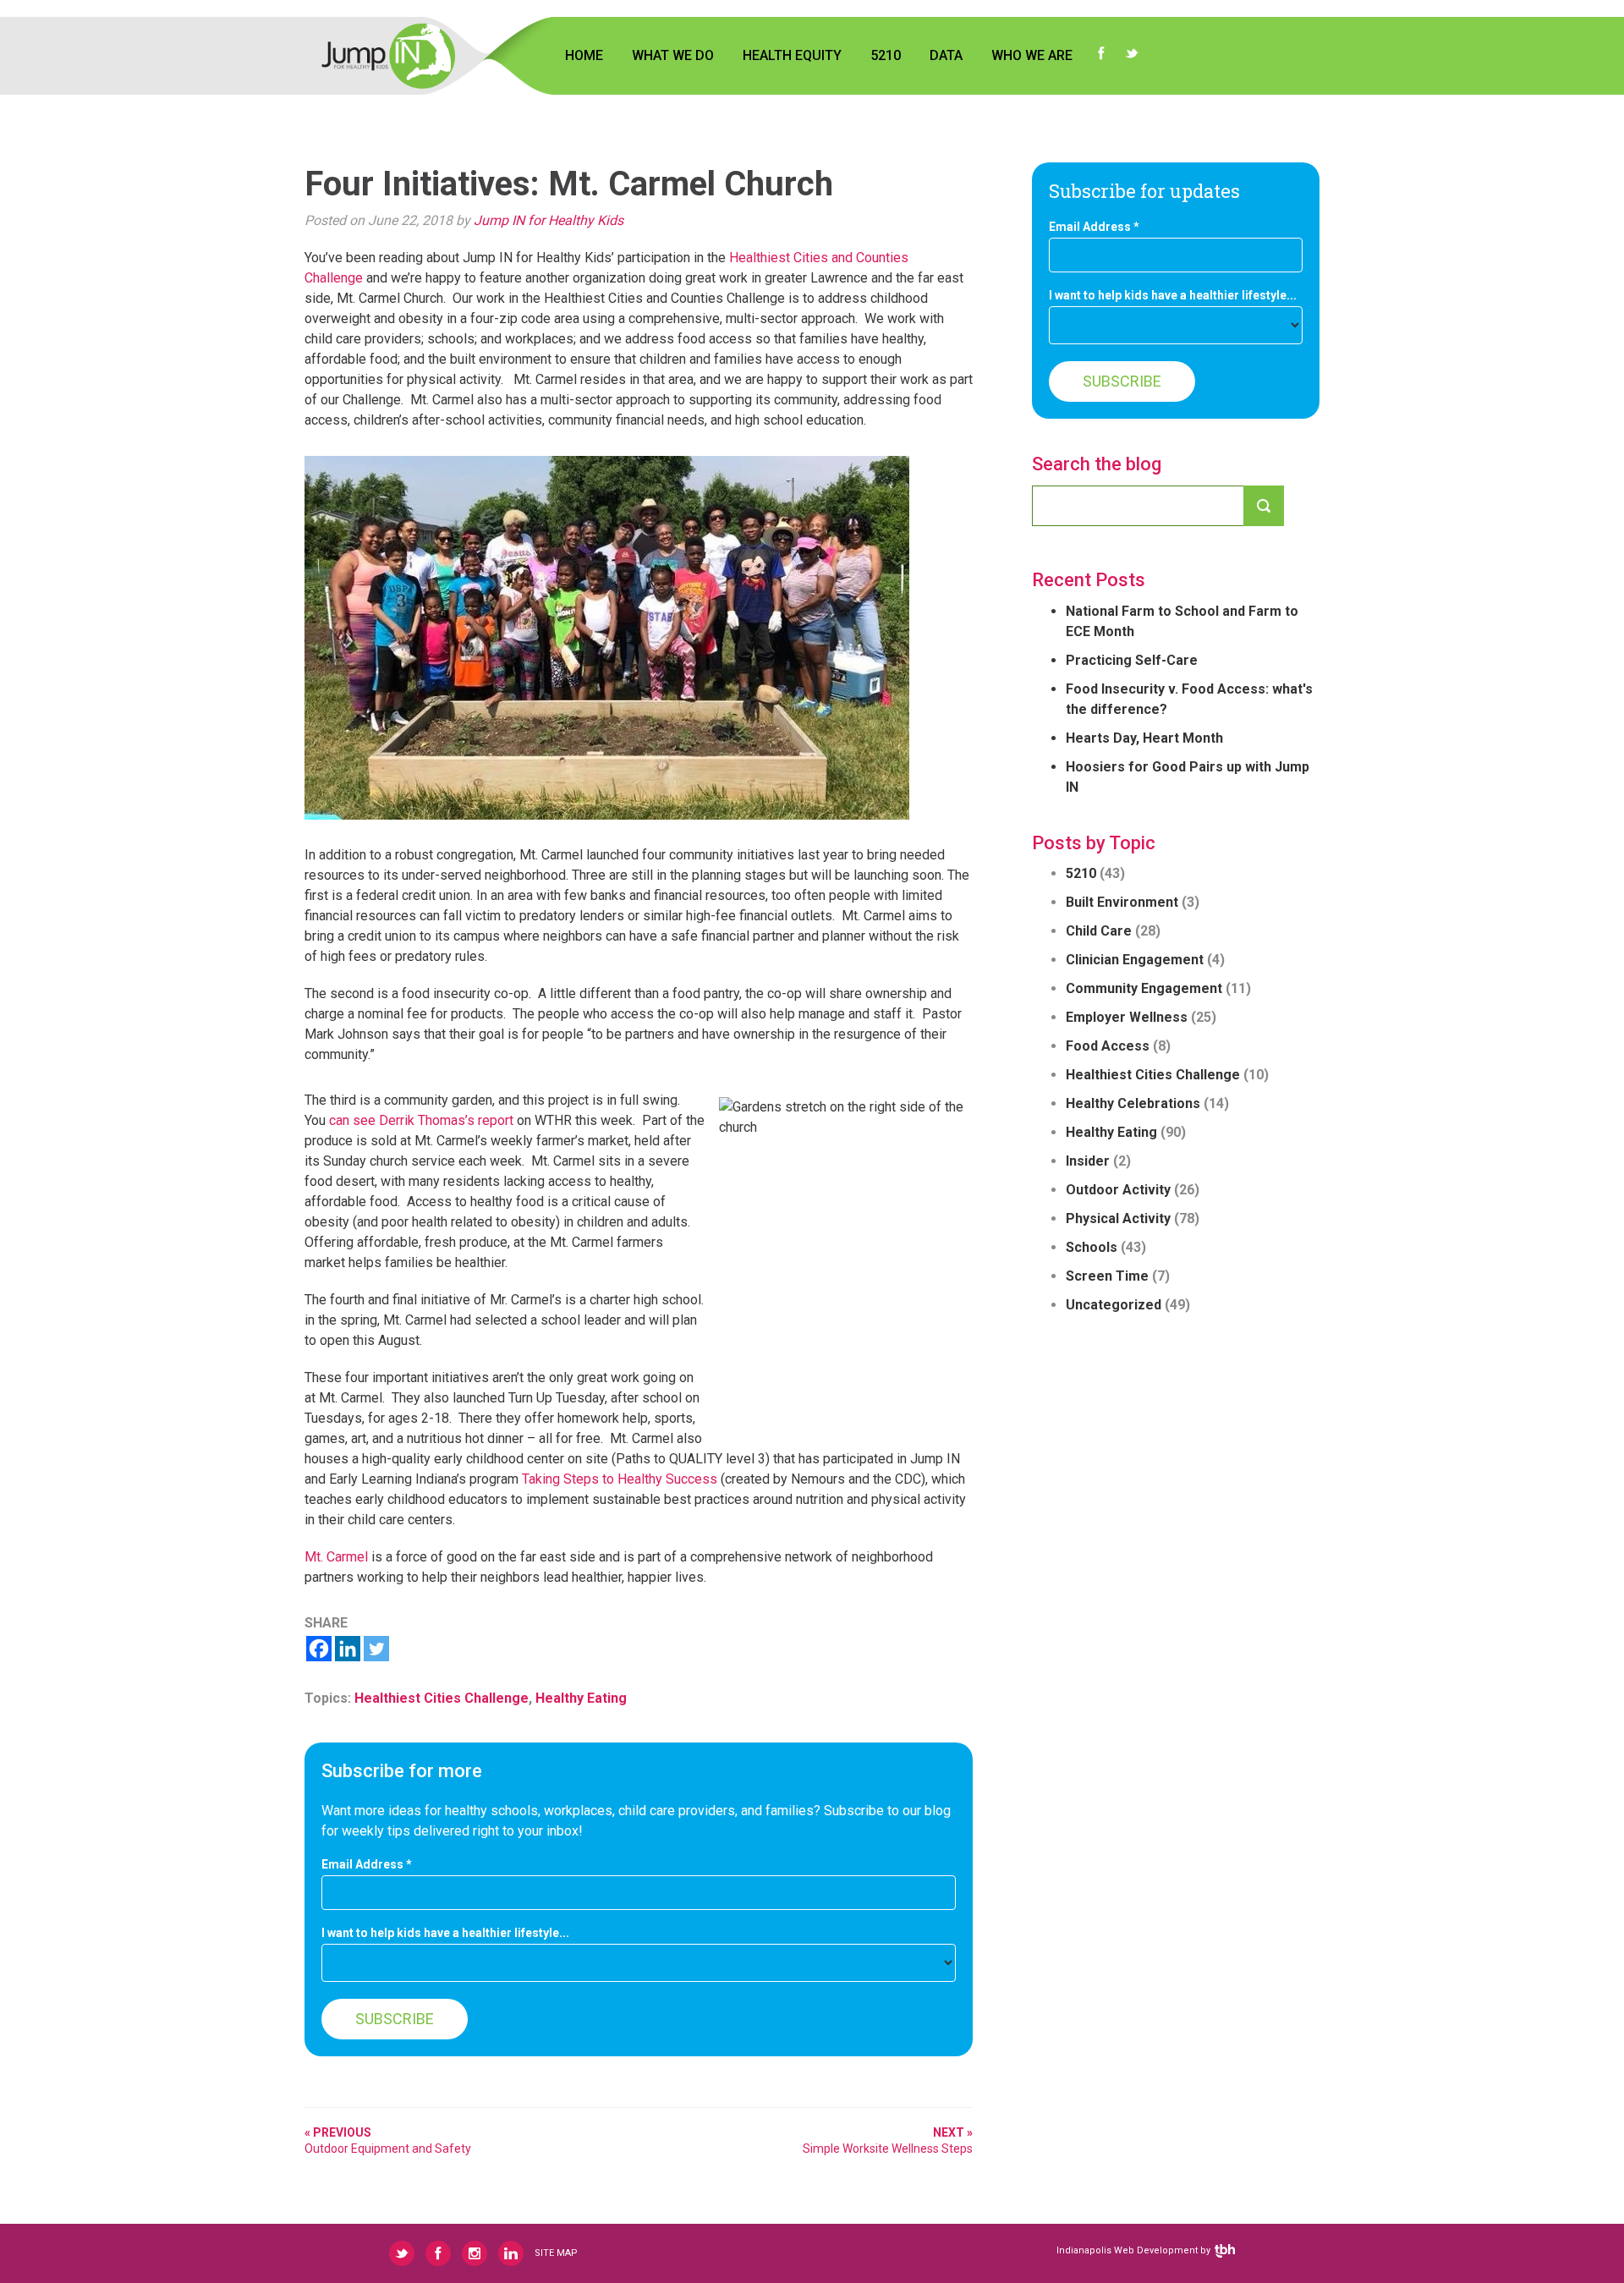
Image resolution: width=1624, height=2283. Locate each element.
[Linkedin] (348, 1649)
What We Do (673, 55)
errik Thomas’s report (451, 1120)
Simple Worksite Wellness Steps (888, 2140)
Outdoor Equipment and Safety (388, 2140)
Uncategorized (1114, 1305)
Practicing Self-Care (1132, 660)
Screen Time (1107, 1276)
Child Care (1099, 931)
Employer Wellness (1127, 1017)
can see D (359, 1120)
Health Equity (792, 55)
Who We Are (1032, 55)
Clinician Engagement (1135, 960)
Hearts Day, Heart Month (1144, 738)
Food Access (1108, 1046)
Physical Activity (1118, 1218)
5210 (886, 55)
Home (584, 55)
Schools (1092, 1247)
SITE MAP (556, 2253)
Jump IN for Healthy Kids (549, 220)
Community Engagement (1144, 988)
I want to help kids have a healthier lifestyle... (445, 1933)
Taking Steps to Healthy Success (620, 1479)
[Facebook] (319, 1649)
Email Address (367, 1865)
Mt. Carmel (336, 1557)
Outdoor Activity (1118, 1190)
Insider (1088, 1161)
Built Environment (1122, 902)
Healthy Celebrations (1133, 1103)
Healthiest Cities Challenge (442, 1698)
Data (946, 55)
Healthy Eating (581, 1698)
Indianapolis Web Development (1127, 2250)
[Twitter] (376, 1649)
